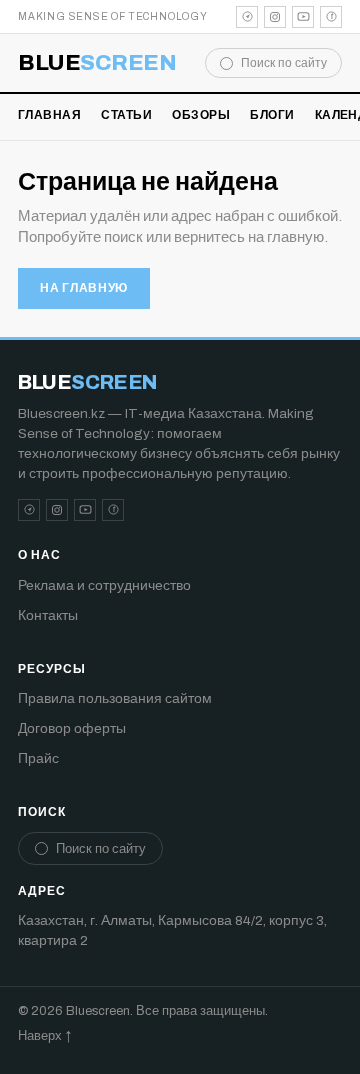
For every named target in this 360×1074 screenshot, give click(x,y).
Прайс (38, 758)
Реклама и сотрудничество (104, 585)
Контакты (48, 615)
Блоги (272, 115)
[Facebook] (331, 17)
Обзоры (201, 115)
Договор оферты (72, 728)
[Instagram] (275, 17)
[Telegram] (247, 17)
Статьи (126, 115)
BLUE (97, 63)
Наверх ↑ (44, 1036)
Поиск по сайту (284, 63)
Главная (49, 115)
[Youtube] (303, 17)
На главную (84, 288)
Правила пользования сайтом (115, 698)
